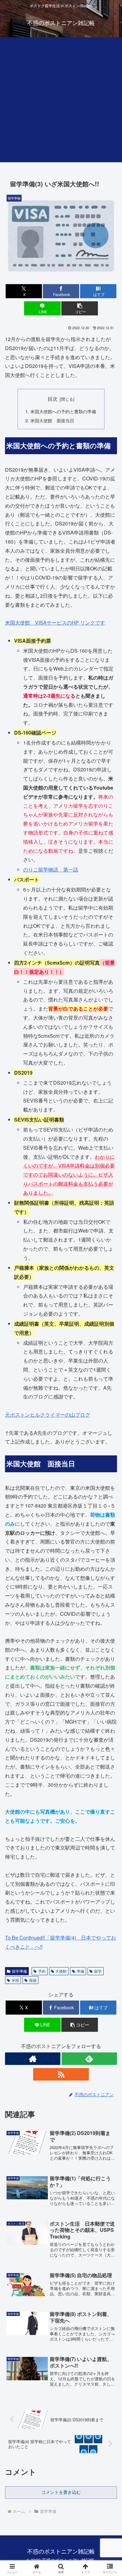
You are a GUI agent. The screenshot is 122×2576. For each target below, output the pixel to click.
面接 (33, 1980)
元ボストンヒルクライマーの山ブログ (48, 1415)
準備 (80, 1971)
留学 (98, 1971)
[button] (79, 308)
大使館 (61, 1971)
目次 (53, 399)
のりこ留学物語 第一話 (51, 869)
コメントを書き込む (61, 2492)
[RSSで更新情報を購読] (61, 2074)
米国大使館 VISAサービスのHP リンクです (55, 623)
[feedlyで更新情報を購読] (89, 2059)
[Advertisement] (61, 101)
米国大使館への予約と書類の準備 (63, 411)
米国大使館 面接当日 (52, 420)
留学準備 (19, 1971)
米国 (15, 1980)
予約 (42, 1971)
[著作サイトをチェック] (33, 2059)
